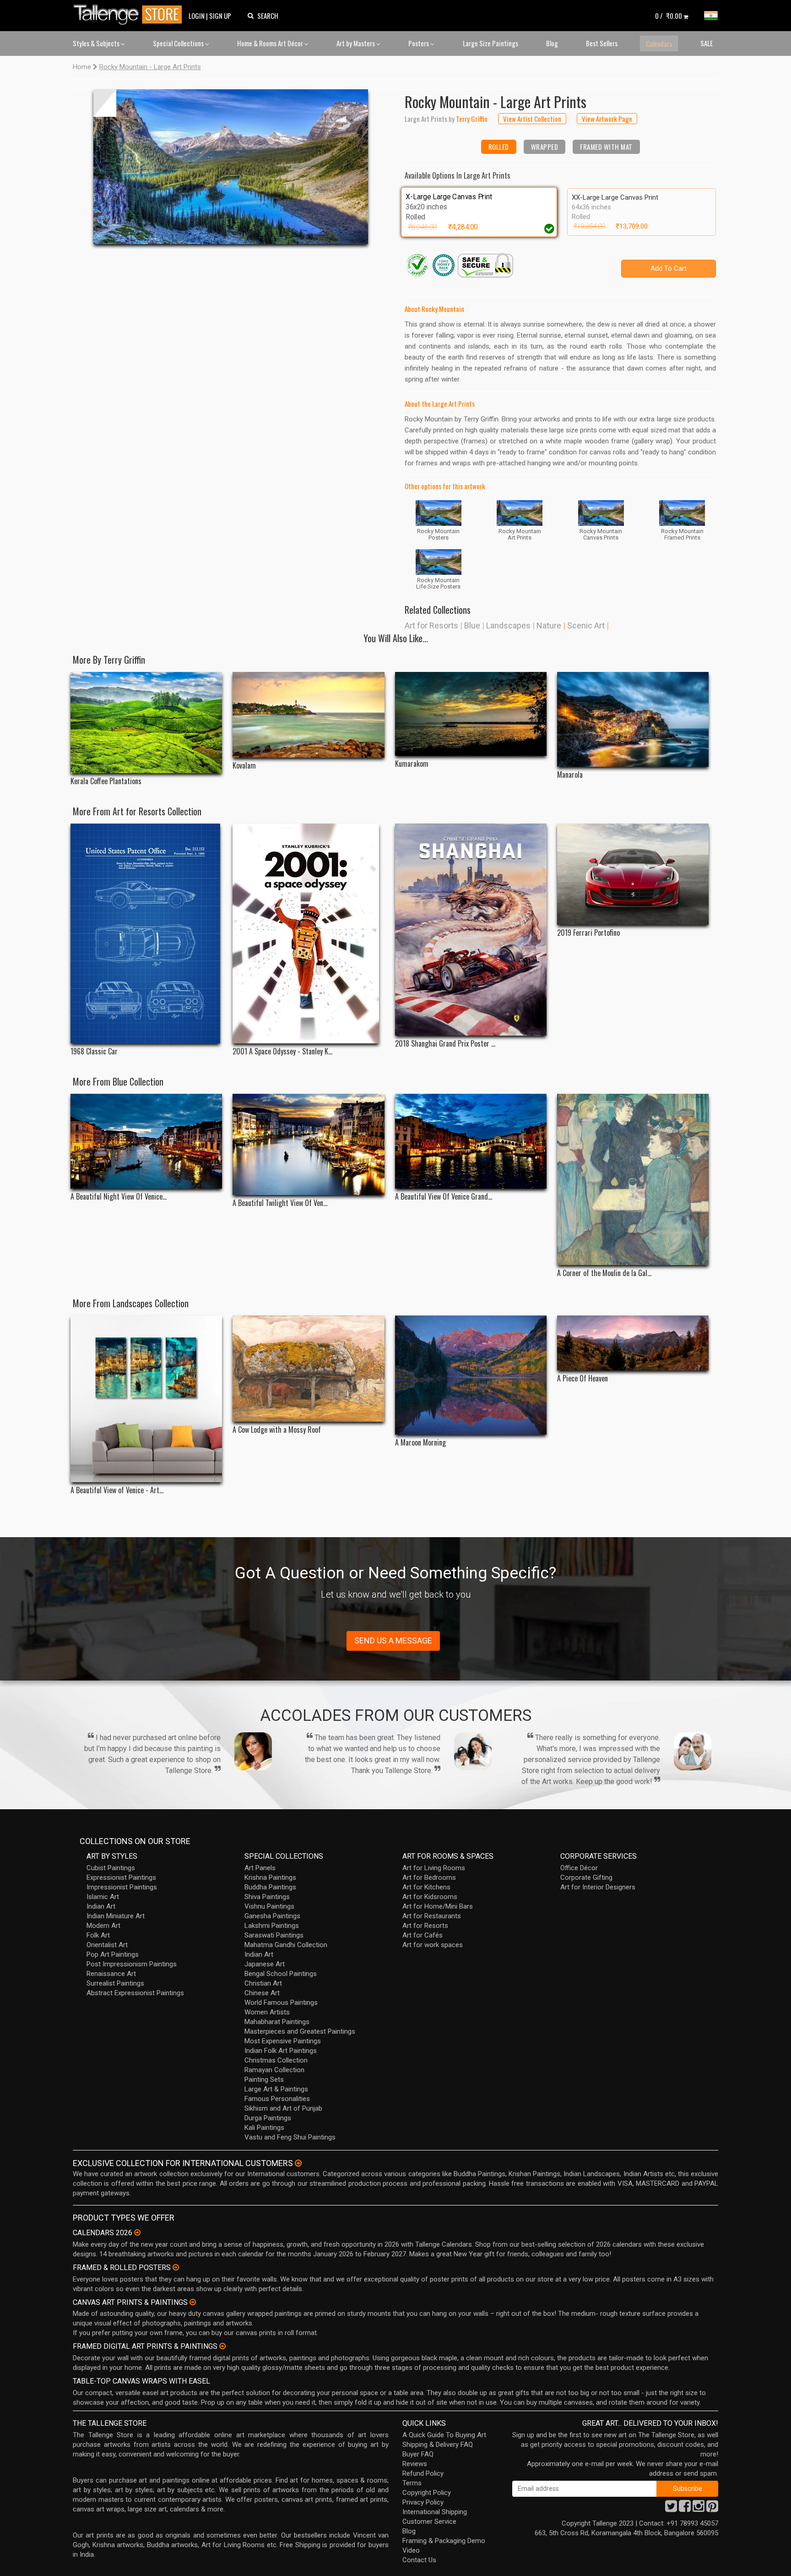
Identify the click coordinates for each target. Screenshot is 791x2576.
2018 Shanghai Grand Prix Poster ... (445, 1044)
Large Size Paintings (490, 43)
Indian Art (101, 1906)
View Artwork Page (607, 119)
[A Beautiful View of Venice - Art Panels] (146, 1399)
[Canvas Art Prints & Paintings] (193, 2302)
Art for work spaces (433, 1945)
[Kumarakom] (471, 714)
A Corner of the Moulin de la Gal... (604, 1273)
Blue (472, 625)
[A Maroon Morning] (471, 1375)
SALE (707, 43)
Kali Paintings (264, 2128)
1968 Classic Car (94, 1051)
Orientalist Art (107, 1945)
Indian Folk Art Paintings (281, 2051)
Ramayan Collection (274, 2070)
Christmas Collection (276, 2060)
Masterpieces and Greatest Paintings (300, 2031)
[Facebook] (685, 2509)
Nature (549, 625)
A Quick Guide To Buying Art (444, 2435)
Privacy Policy (423, 2502)
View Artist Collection (532, 119)
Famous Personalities (277, 2099)
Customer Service (429, 2521)
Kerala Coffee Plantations (106, 781)
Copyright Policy (427, 2493)
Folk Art (98, 1935)
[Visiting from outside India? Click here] (298, 2163)
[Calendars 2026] (137, 2232)
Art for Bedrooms (429, 1877)
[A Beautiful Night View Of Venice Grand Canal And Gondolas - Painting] (146, 1141)
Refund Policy (423, 2473)
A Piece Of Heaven (582, 1378)
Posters (419, 43)
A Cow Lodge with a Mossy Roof (277, 1430)
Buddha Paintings (270, 1887)
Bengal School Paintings (281, 1974)
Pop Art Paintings (113, 1954)
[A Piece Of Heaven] (633, 1343)
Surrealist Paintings (115, 1983)
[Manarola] (633, 719)
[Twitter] (671, 2509)
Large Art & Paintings (276, 2089)
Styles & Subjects (97, 43)
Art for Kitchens (426, 1887)
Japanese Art (265, 1964)
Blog (552, 43)
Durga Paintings (268, 2118)
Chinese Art (262, 1993)
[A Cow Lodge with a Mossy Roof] (308, 1369)
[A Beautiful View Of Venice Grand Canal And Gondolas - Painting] (471, 1141)
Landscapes (508, 625)
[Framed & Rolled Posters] (176, 2267)
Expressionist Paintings (121, 1877)
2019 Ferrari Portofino (588, 933)
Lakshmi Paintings (272, 1926)
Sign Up (220, 16)
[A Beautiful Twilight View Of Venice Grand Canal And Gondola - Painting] (308, 1144)
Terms (412, 2483)
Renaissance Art (111, 1974)
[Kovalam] (308, 715)
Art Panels (260, 1868)
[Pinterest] (712, 2509)
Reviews (415, 2464)
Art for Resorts (431, 625)
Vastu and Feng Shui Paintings (290, 2137)
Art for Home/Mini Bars (438, 1906)
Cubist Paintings (111, 1868)
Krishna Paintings (270, 1877)
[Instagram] (699, 2509)
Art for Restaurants (432, 1916)
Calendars (659, 44)
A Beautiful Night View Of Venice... (119, 1197)
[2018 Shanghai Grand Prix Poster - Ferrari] (471, 930)
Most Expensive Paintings (283, 2041)
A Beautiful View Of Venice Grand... (444, 1197)
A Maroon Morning (420, 1443)
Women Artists (267, 2012)
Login (197, 16)
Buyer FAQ (418, 2454)
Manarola (570, 775)
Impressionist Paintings (122, 1887)
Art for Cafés (423, 1935)
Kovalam (244, 766)
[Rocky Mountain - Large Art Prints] (231, 167)
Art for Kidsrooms (430, 1897)
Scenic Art (586, 625)
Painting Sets (264, 2079)
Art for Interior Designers (598, 1887)
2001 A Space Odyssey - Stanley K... (282, 1051)
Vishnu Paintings (269, 1906)
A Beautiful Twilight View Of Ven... (280, 1203)
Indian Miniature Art (116, 1916)
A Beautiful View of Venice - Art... (117, 1490)
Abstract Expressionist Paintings (135, 1993)
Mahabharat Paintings (277, 2022)
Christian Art (263, 1983)
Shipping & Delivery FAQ (438, 2445)
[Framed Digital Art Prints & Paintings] (222, 2346)
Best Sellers (602, 43)
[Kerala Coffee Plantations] (146, 723)
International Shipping (435, 2512)
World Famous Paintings (281, 2003)
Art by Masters (356, 43)
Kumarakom (412, 764)
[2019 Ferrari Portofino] (633, 874)
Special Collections (179, 43)
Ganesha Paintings (272, 1916)
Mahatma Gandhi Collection (286, 1945)
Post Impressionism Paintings (132, 1964)
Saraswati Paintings (274, 1935)
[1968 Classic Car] (146, 933)
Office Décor (579, 1868)
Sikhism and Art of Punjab (283, 2108)
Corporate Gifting (586, 1877)
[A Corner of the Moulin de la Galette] (633, 1179)
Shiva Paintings (267, 1897)
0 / (669, 16)
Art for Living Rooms (434, 1868)
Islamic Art (103, 1897)
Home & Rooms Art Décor (271, 43)
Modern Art (103, 1926)
